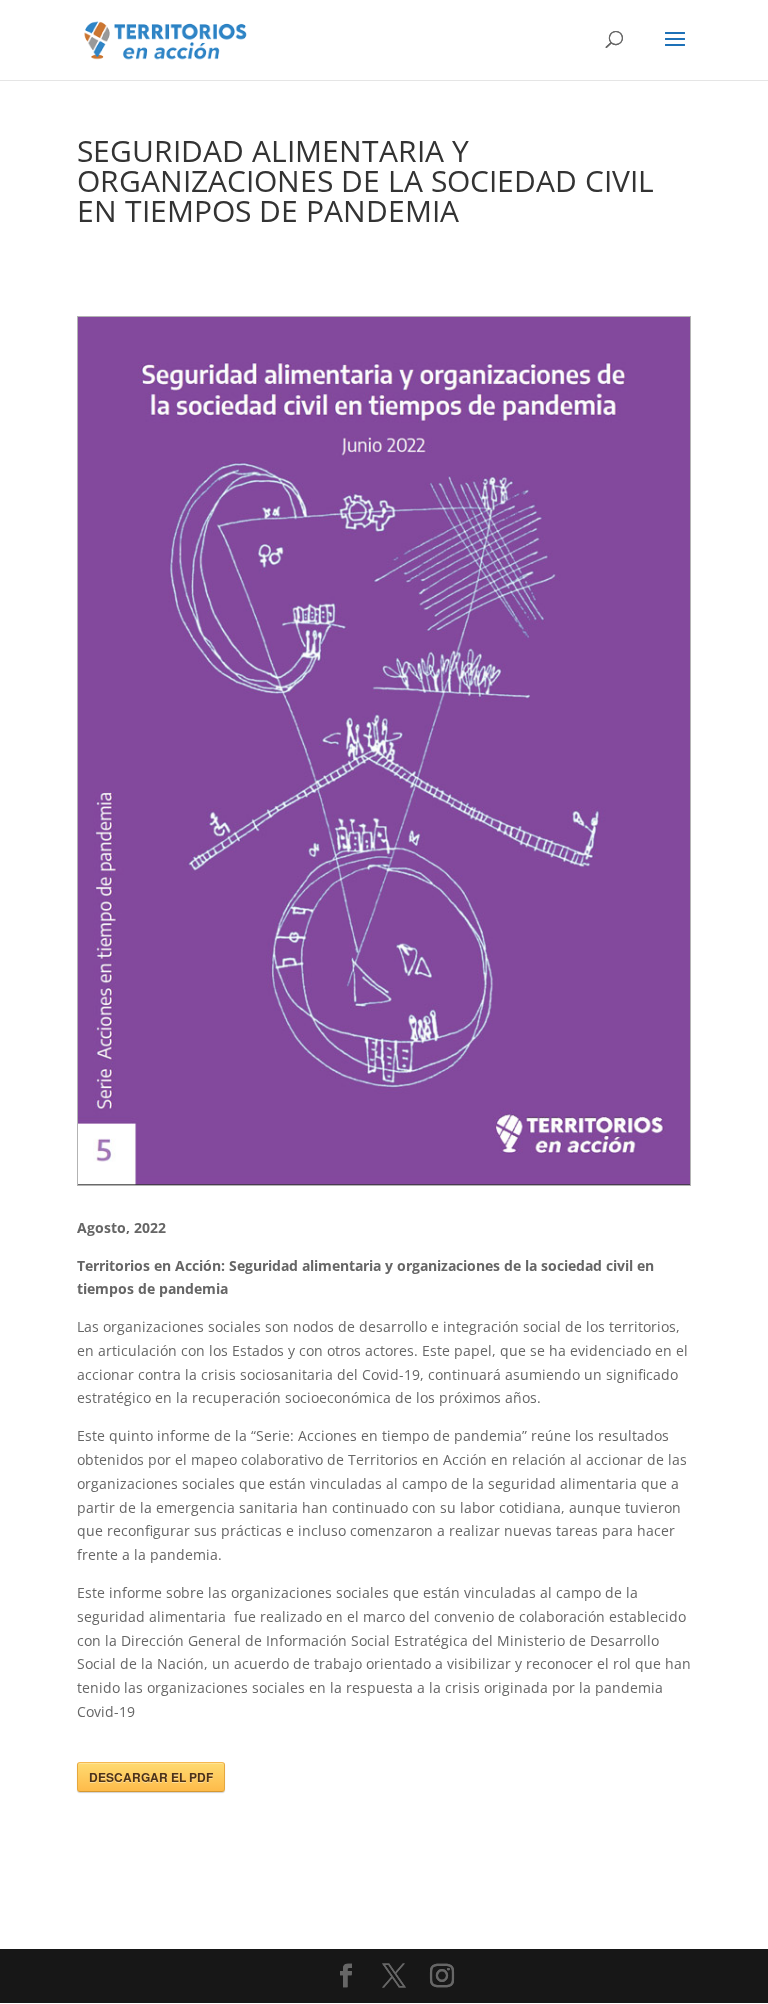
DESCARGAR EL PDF (151, 1777)
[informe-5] (384, 1184)
